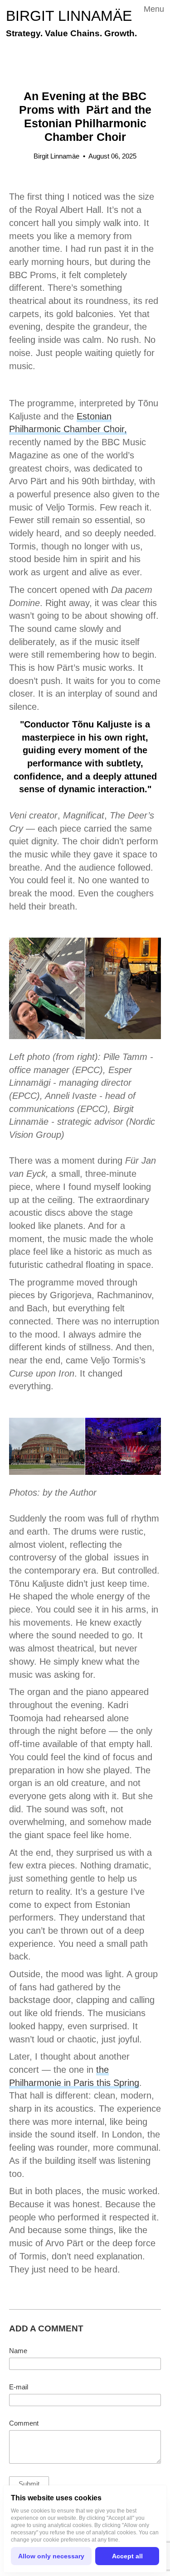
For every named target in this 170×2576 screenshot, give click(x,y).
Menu (154, 9)
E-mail (19, 2387)
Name (18, 2351)
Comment (24, 2423)
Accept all (127, 2556)
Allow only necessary (51, 2556)
